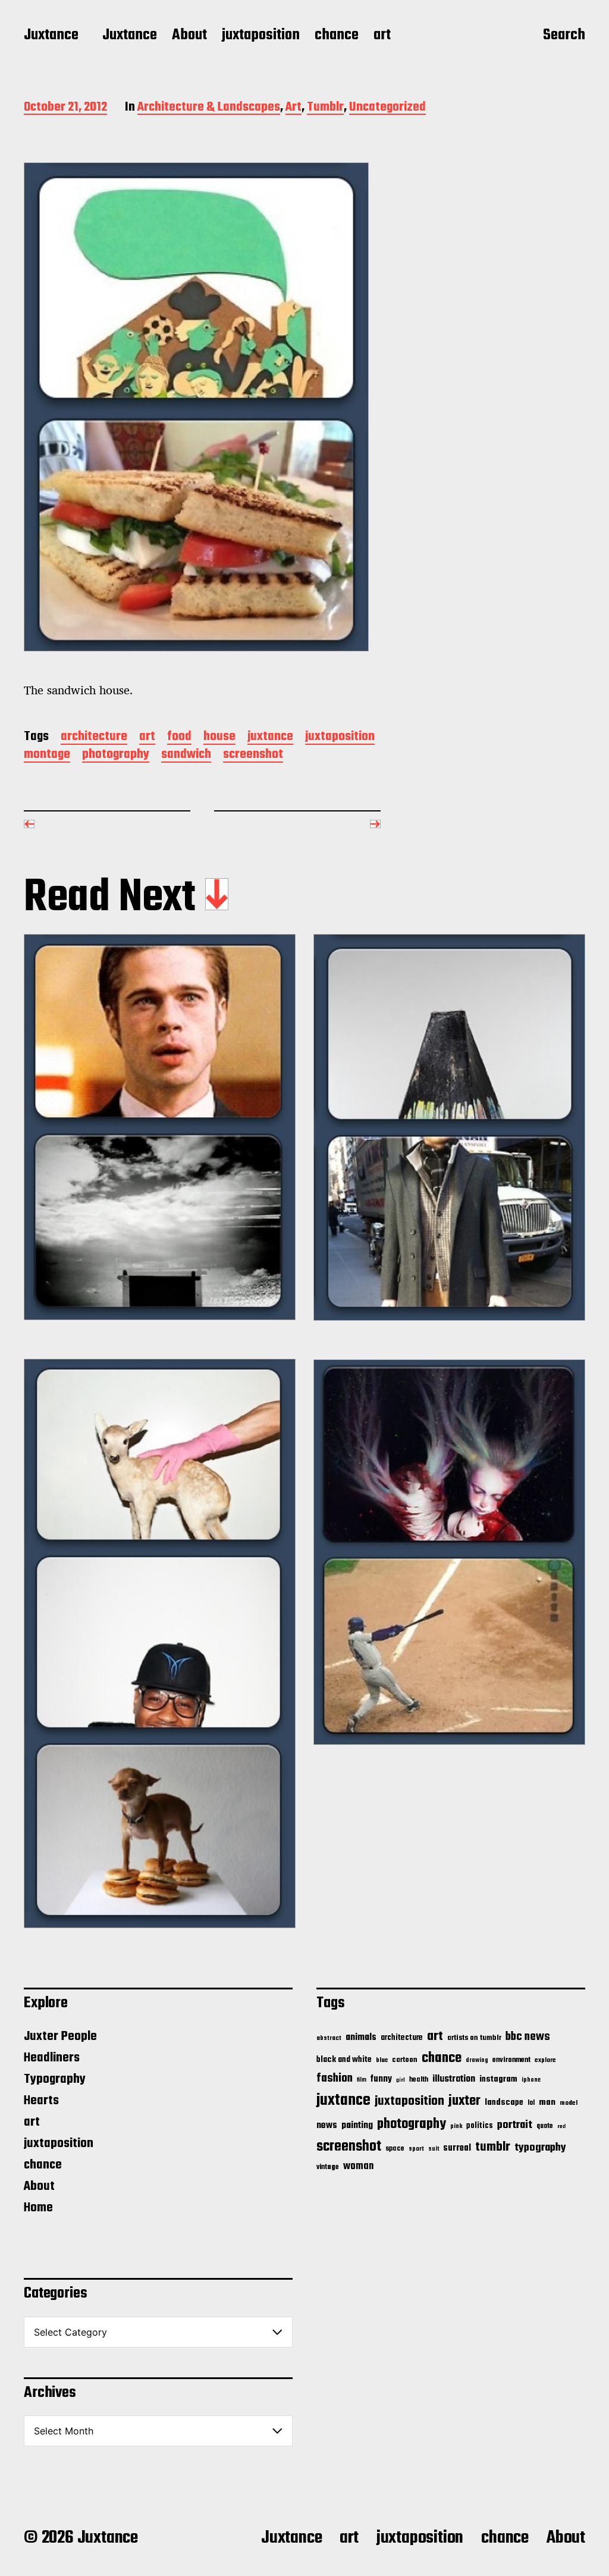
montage (47, 755)
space (395, 2149)
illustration (454, 2079)
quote (545, 2126)
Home (38, 2208)
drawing (477, 2060)
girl (401, 2080)
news (327, 2125)
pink (456, 2126)
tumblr (493, 2147)
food (179, 737)
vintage (328, 2167)
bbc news (528, 2037)
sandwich (186, 755)
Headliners (52, 2058)
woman (358, 2166)
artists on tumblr (474, 2038)
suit (434, 2149)
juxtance (270, 737)
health (419, 2080)
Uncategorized (387, 108)
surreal (457, 2148)
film (362, 2080)
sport (416, 2149)
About (189, 36)
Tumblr (325, 108)
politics (480, 2126)
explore (545, 2060)
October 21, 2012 (65, 108)
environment (511, 2060)
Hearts (41, 2101)
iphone (531, 2080)
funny (381, 2079)
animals (361, 2037)
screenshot (253, 755)
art (382, 36)
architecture (94, 737)
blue (382, 2060)
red (561, 2127)
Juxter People (60, 2036)
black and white (344, 2060)
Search (564, 36)
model (569, 2103)
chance (337, 36)
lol (531, 2103)
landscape (504, 2102)
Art (293, 108)
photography (116, 755)
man (547, 2102)
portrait (515, 2125)
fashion (335, 2079)
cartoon (405, 2060)
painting (357, 2125)
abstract (329, 2038)
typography (540, 2148)
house (219, 737)
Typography (55, 2079)
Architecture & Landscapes (209, 108)
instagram (498, 2079)
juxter (464, 2101)
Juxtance (51, 36)
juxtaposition (261, 36)
